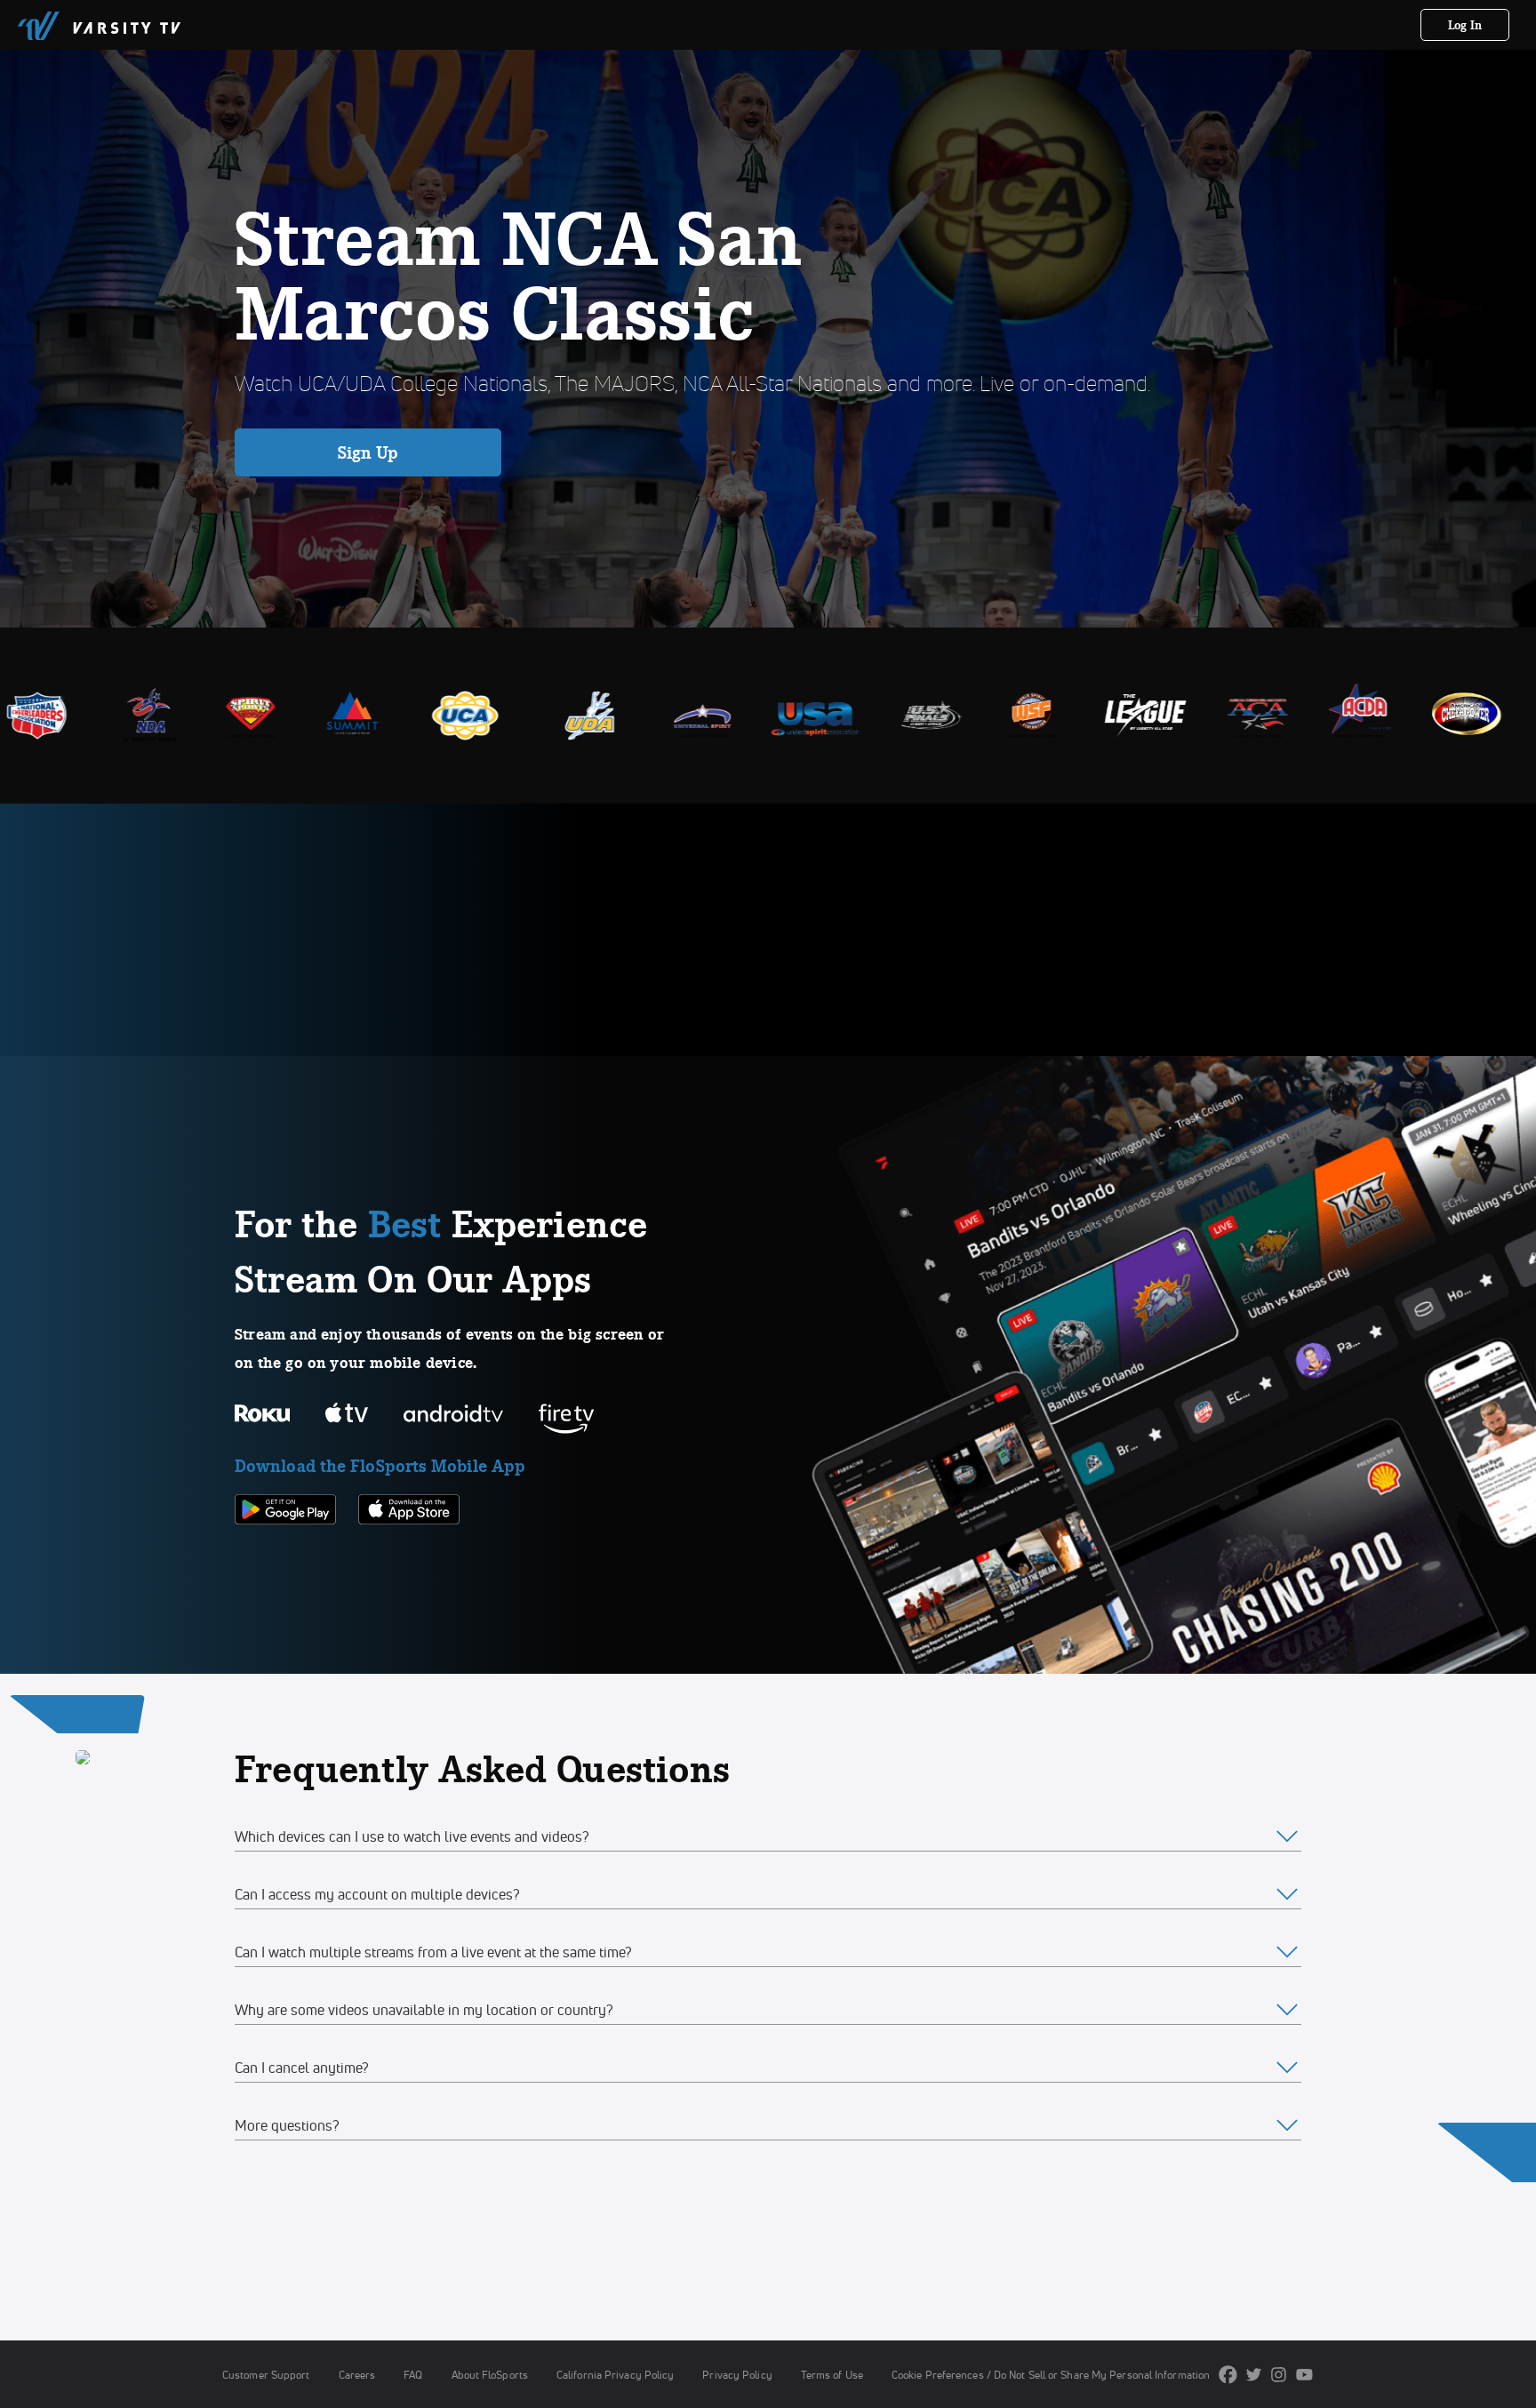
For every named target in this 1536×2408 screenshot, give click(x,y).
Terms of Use (832, 2375)
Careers (357, 2375)
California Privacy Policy (615, 2375)
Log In (1465, 25)
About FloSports (490, 2375)
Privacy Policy (737, 2375)
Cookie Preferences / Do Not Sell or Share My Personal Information (1051, 2375)
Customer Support (266, 2375)
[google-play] (285, 1555)
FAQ (413, 2375)
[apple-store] (409, 1555)
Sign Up (368, 452)
